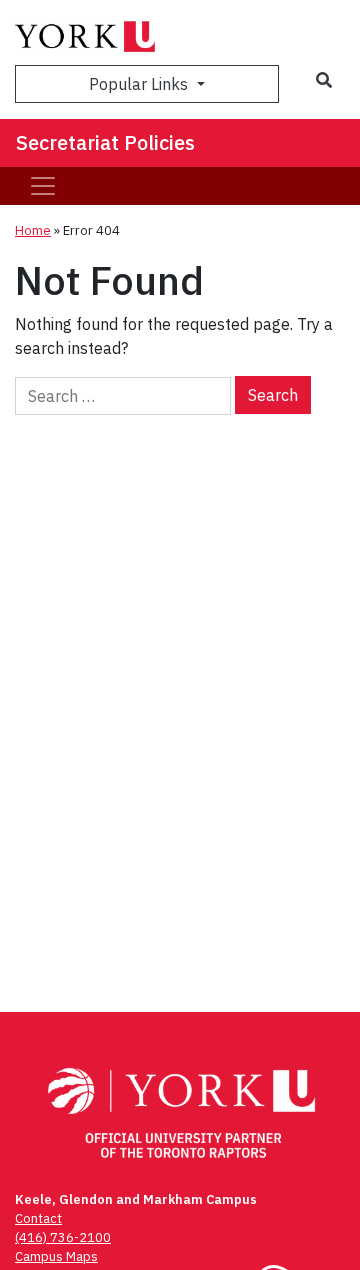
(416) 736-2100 (63, 1237)
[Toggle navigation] (43, 186)
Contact (38, 1218)
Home (33, 230)
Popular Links (140, 84)
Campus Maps (56, 1256)
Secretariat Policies (105, 142)
